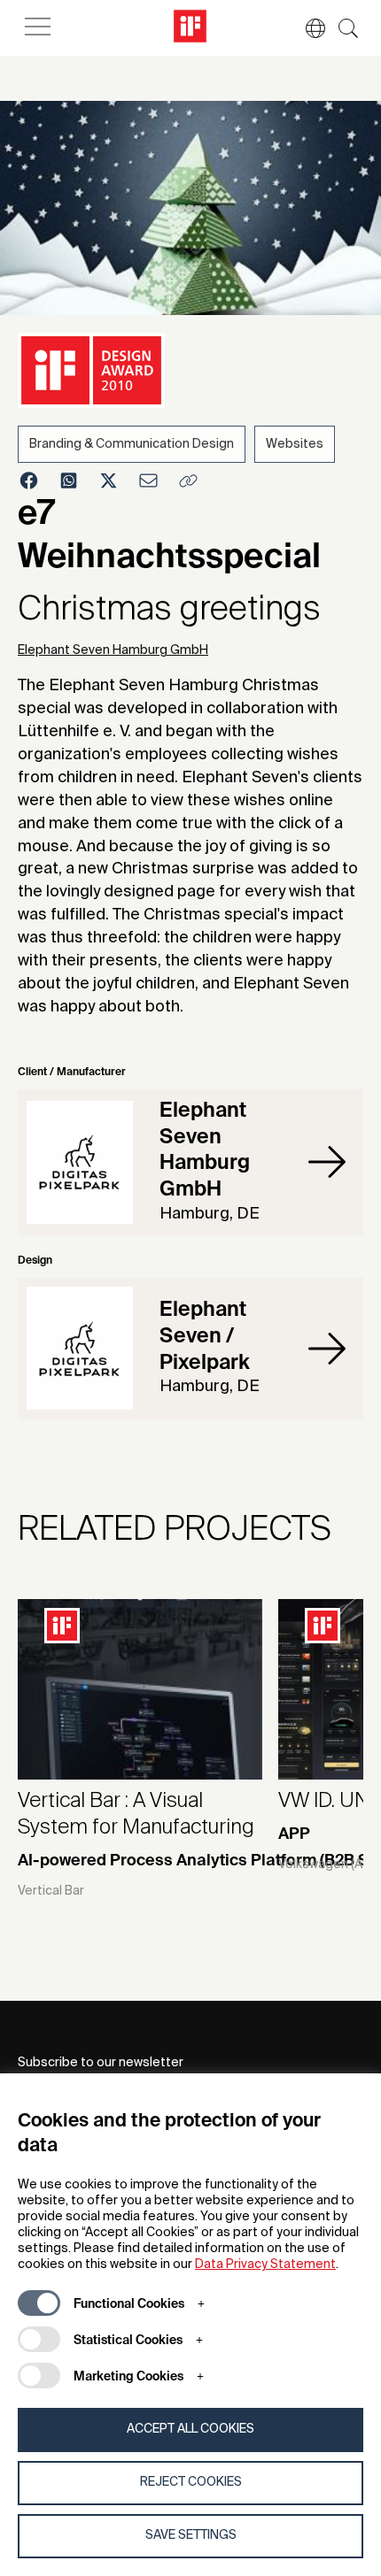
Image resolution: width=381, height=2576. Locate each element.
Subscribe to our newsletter (101, 2063)
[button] (307, 28)
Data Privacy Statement (265, 2265)
